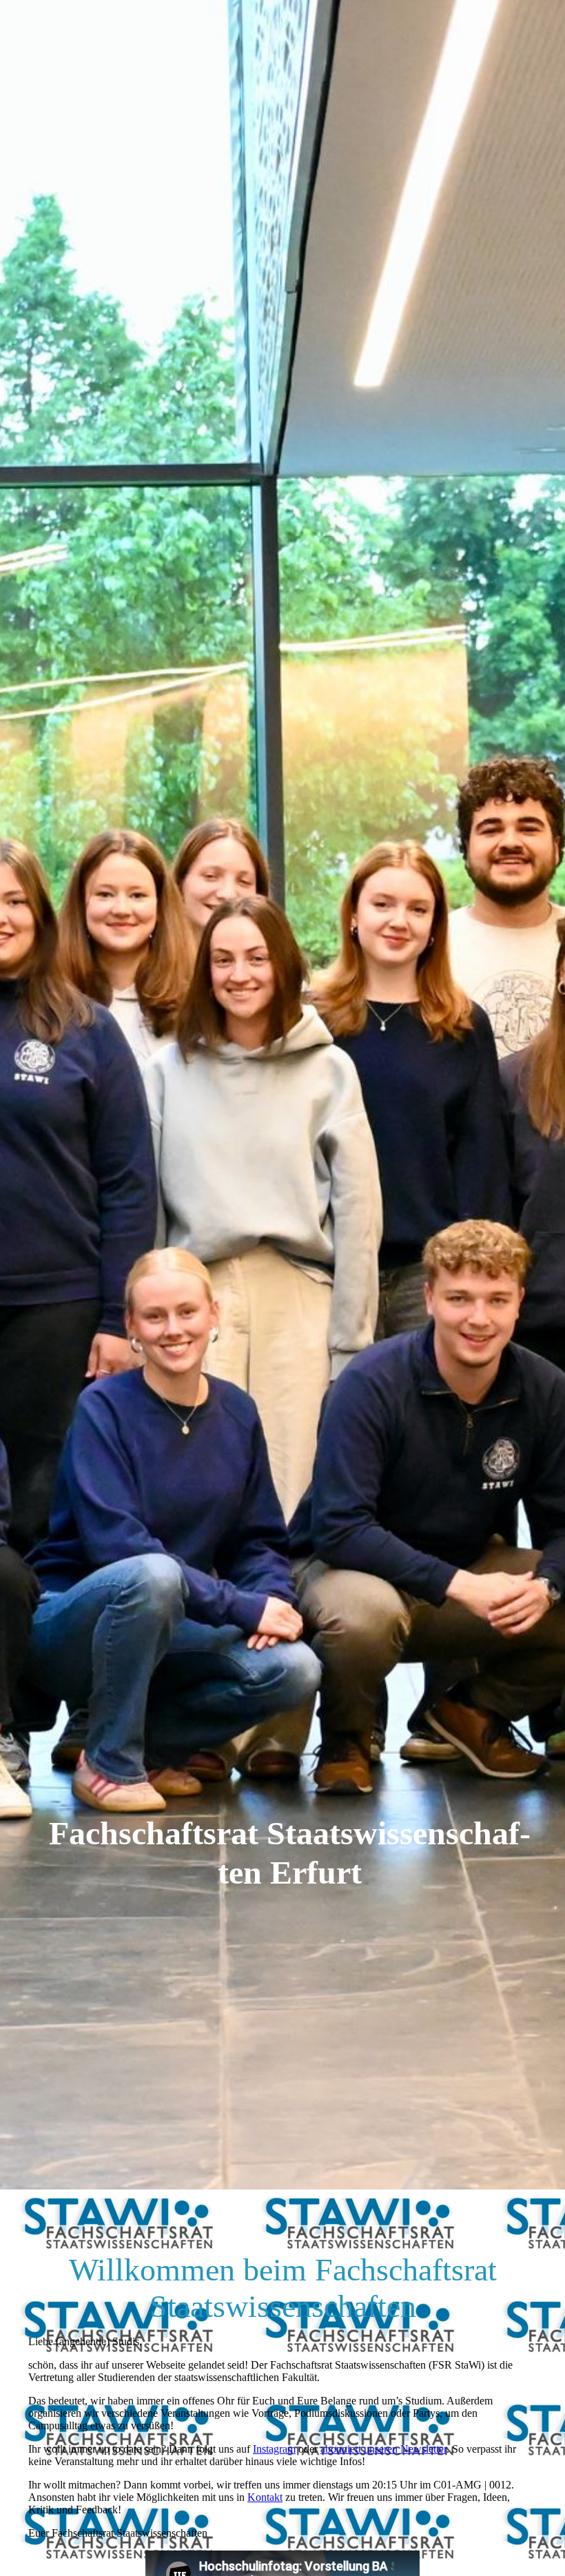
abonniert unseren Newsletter (383, 2449)
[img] (282, 1095)
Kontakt (265, 2497)
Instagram (274, 2449)
